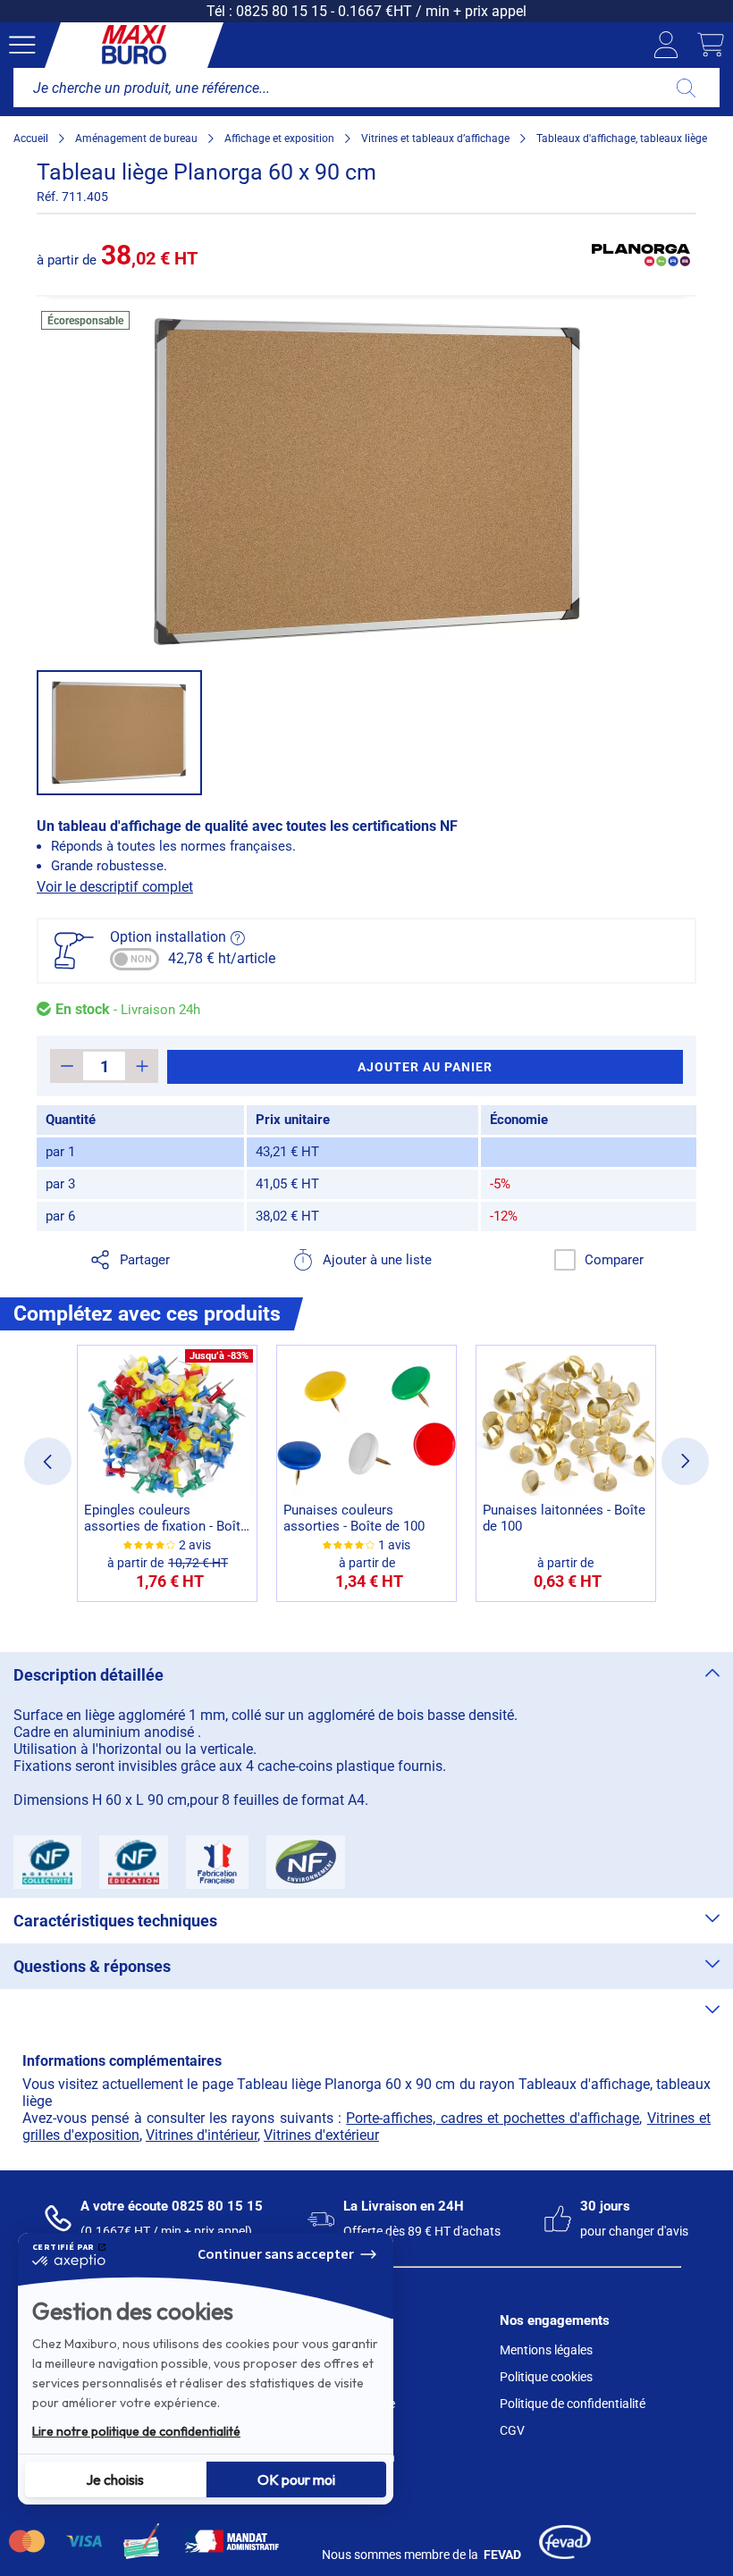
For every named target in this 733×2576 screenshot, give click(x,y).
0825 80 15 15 (282, 11)
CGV (512, 2430)
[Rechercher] (686, 88)
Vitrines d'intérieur (202, 2135)
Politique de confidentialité (573, 2404)
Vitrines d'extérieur (321, 2135)
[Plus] (142, 1066)
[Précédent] (48, 1461)
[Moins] (67, 1066)
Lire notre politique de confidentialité (136, 2431)
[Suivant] (685, 1461)
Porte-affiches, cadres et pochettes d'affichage (493, 2118)
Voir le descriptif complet (115, 887)
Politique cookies (546, 2377)
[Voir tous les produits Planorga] (641, 255)
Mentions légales (546, 2350)
